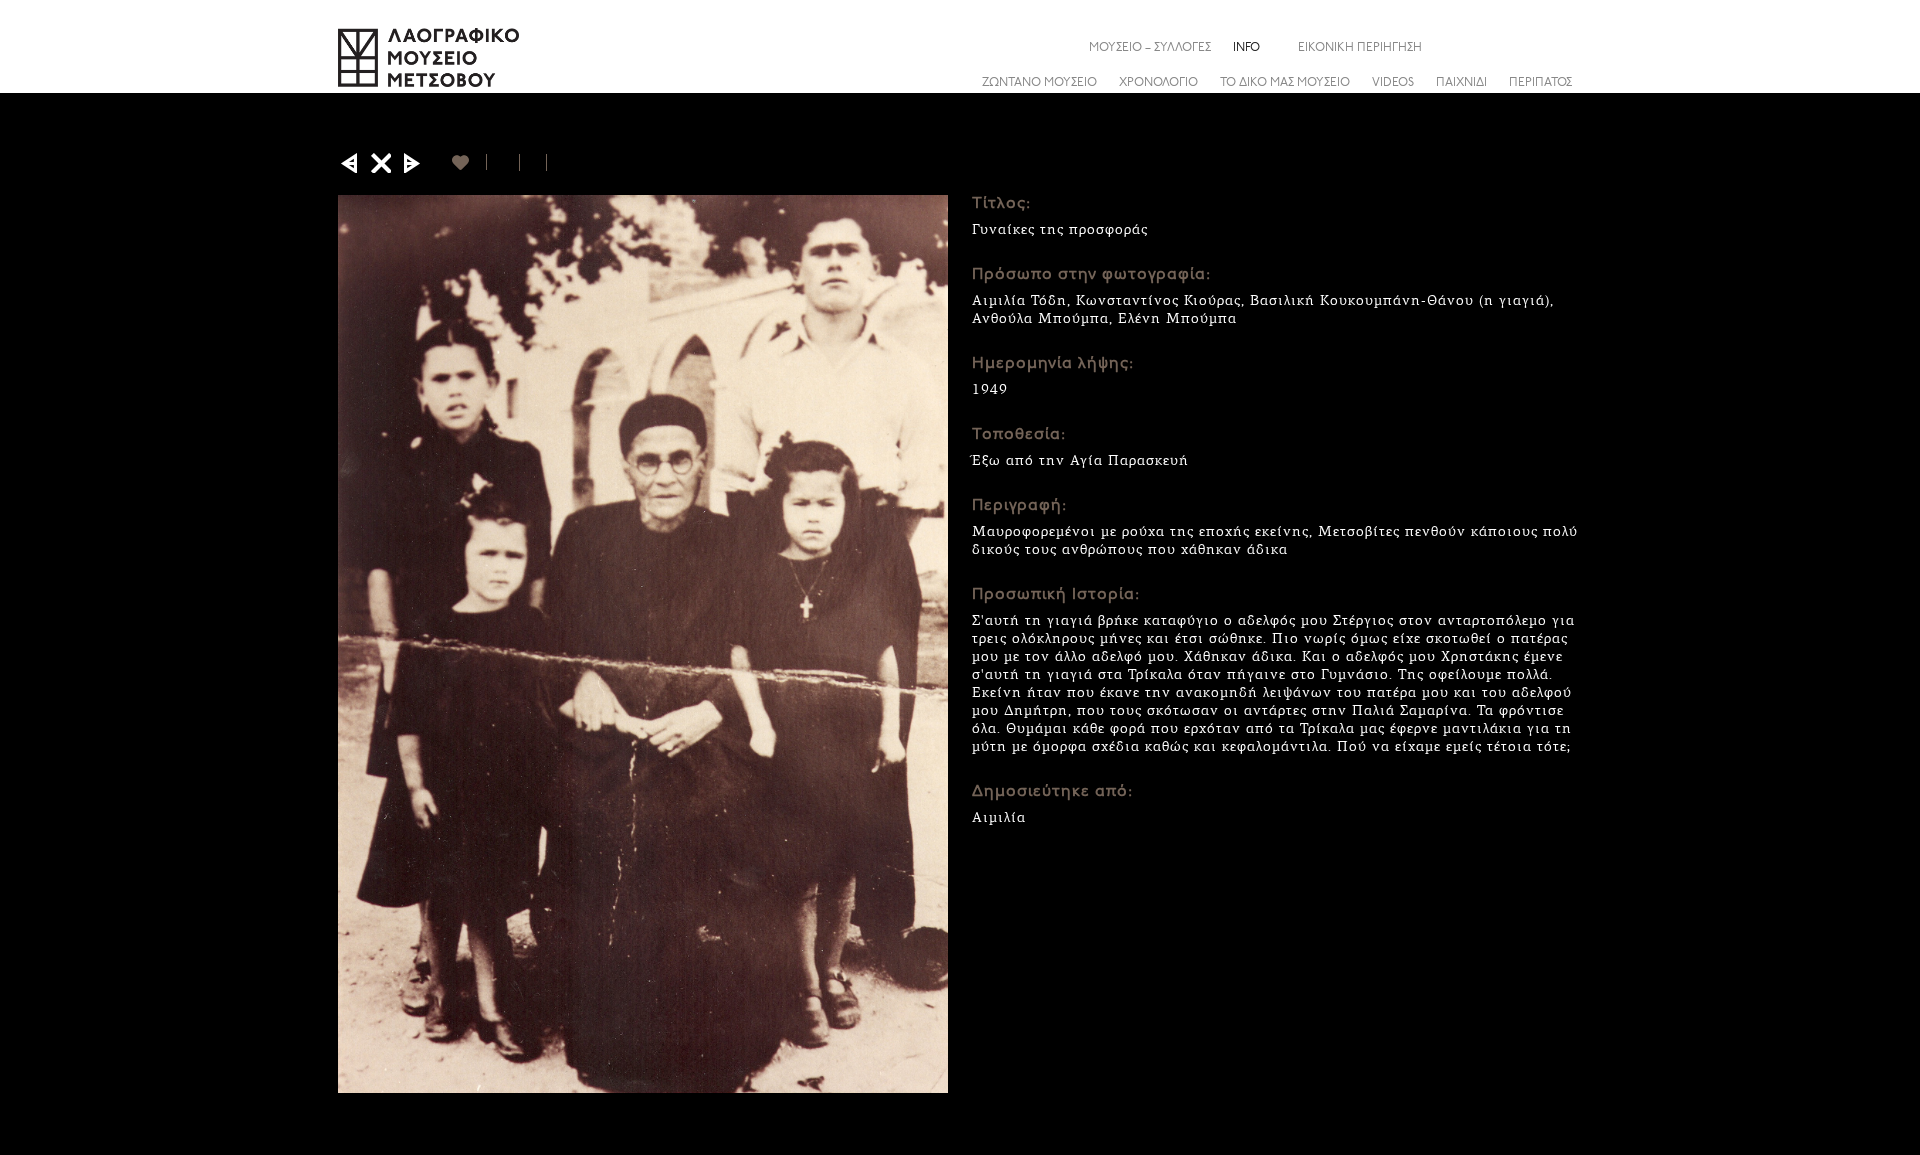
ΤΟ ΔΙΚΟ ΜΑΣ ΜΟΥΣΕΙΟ (1285, 83)
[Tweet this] (533, 162)
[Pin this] (555, 162)
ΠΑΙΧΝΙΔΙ (1461, 83)
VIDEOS (1393, 83)
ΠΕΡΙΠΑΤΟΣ (1540, 83)
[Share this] (1567, 47)
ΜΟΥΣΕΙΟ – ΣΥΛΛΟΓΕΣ (1150, 48)
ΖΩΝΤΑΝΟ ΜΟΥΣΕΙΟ (1039, 83)
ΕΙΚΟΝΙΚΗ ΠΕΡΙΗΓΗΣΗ (1360, 48)
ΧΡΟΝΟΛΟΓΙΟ (1158, 83)
